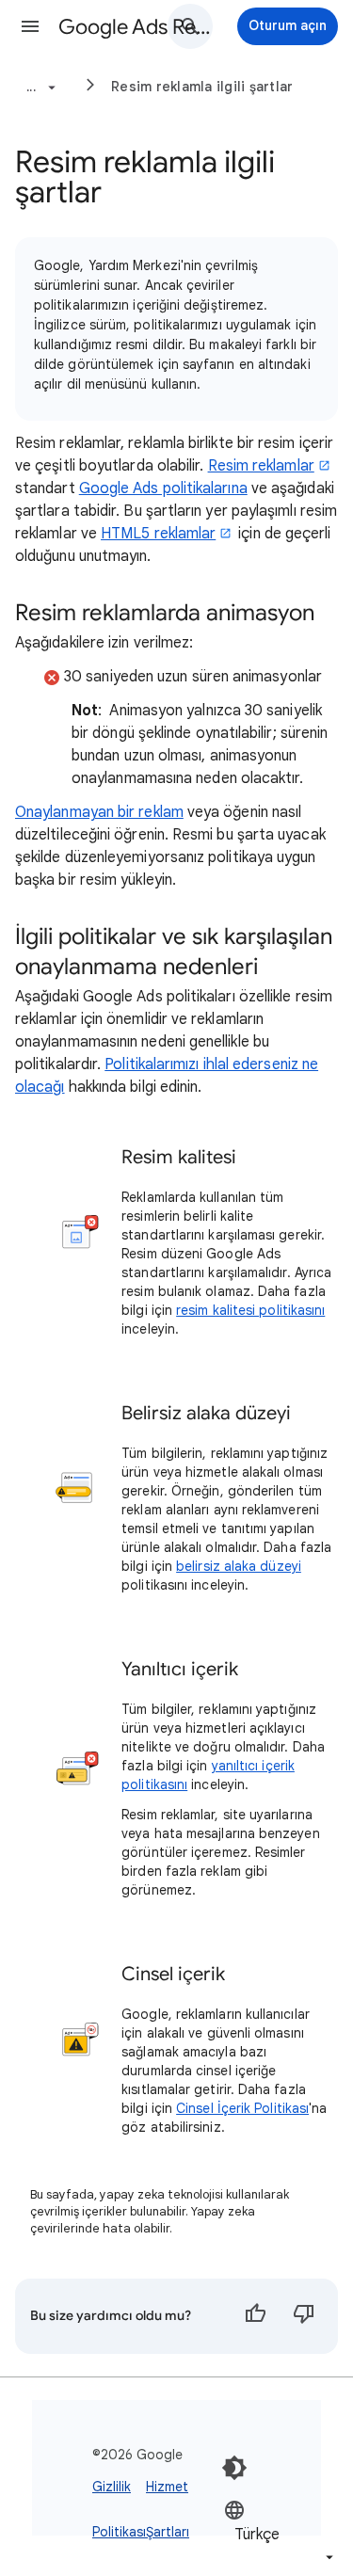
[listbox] (281, 2533)
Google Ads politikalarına (163, 488)
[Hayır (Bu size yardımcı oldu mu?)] (304, 2316)
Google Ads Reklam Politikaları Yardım (135, 27)
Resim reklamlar (261, 466)
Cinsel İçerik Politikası (242, 2108)
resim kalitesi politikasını (250, 1310)
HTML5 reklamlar (158, 534)
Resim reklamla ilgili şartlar (202, 87)
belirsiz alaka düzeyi (239, 1566)
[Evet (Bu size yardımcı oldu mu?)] (255, 2316)
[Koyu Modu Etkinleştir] (234, 2468)
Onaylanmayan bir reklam (99, 812)
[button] (30, 26)
